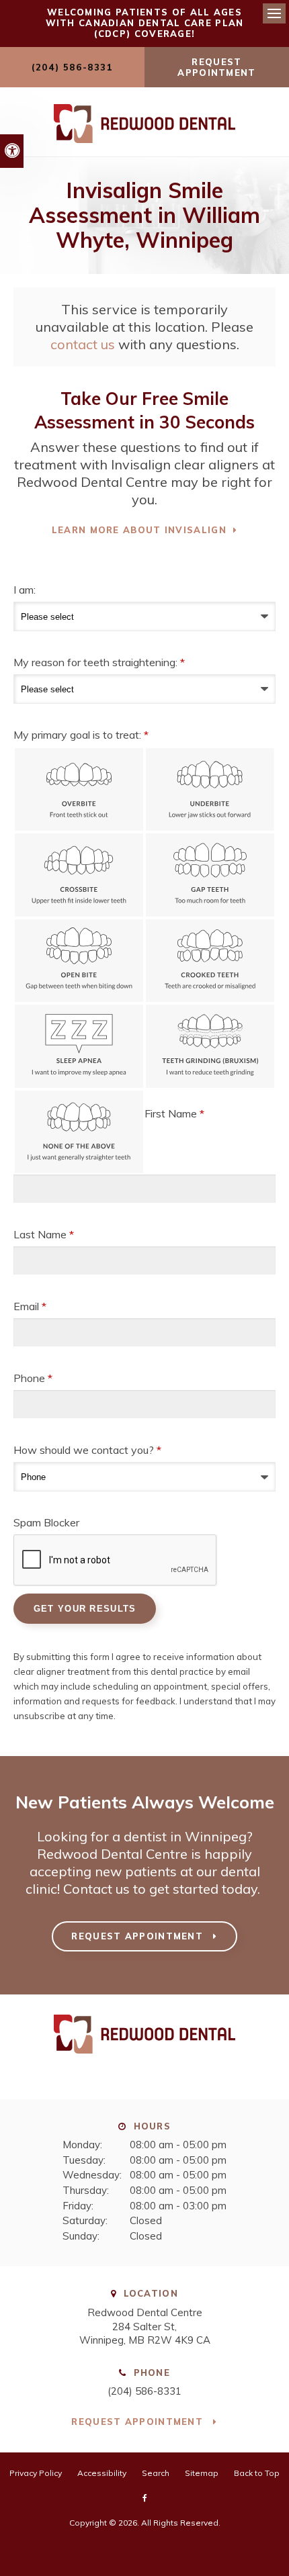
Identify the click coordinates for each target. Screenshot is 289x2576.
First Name (174, 1113)
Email (30, 1306)
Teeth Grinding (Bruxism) (210, 1046)
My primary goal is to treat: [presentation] (81, 735)
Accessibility (102, 2473)
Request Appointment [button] (216, 67)
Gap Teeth (210, 875)
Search (156, 2473)
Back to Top (257, 2473)
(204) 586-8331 (144, 2391)
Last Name (44, 1234)
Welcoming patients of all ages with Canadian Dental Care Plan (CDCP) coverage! (145, 23)
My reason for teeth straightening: (99, 662)
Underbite (210, 790)
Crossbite (79, 875)
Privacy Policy (36, 2473)
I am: (25, 590)
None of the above (79, 1132)
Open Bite (79, 961)
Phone (33, 1378)
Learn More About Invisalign (139, 530)
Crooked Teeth (210, 961)
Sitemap (202, 2473)
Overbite (79, 790)
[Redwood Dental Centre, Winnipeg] (144, 2059)
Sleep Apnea (79, 1046)
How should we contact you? (87, 1450)
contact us (83, 344)
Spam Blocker (46, 1522)
